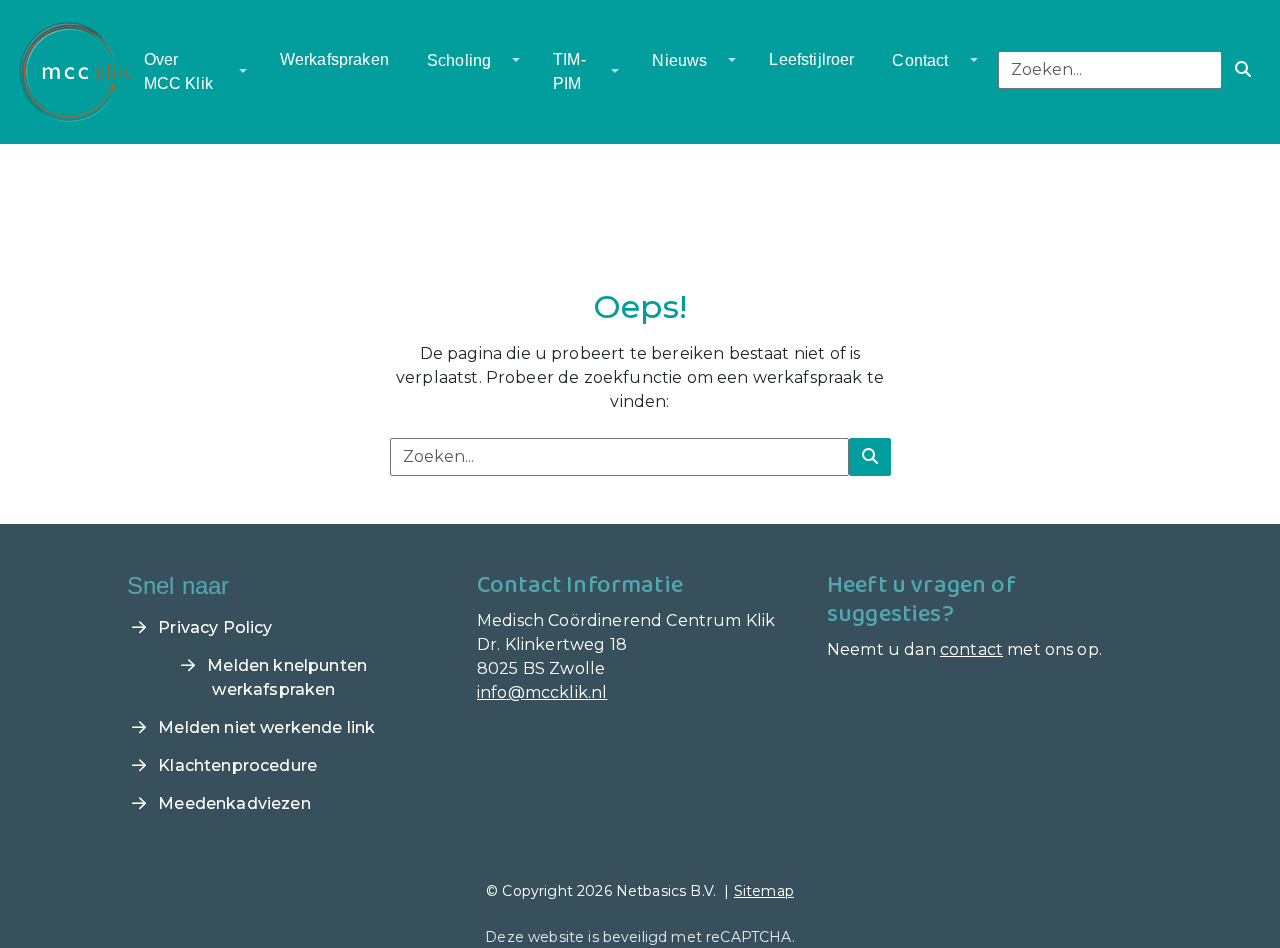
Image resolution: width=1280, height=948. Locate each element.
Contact (920, 60)
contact (971, 649)
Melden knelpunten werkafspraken (285, 677)
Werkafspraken (334, 59)
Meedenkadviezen (232, 803)
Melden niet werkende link (264, 727)
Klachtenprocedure (235, 765)
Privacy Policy (213, 627)
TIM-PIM (569, 71)
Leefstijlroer (811, 59)
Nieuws (679, 60)
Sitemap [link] (764, 891)
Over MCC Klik (178, 71)
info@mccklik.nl (542, 692)
